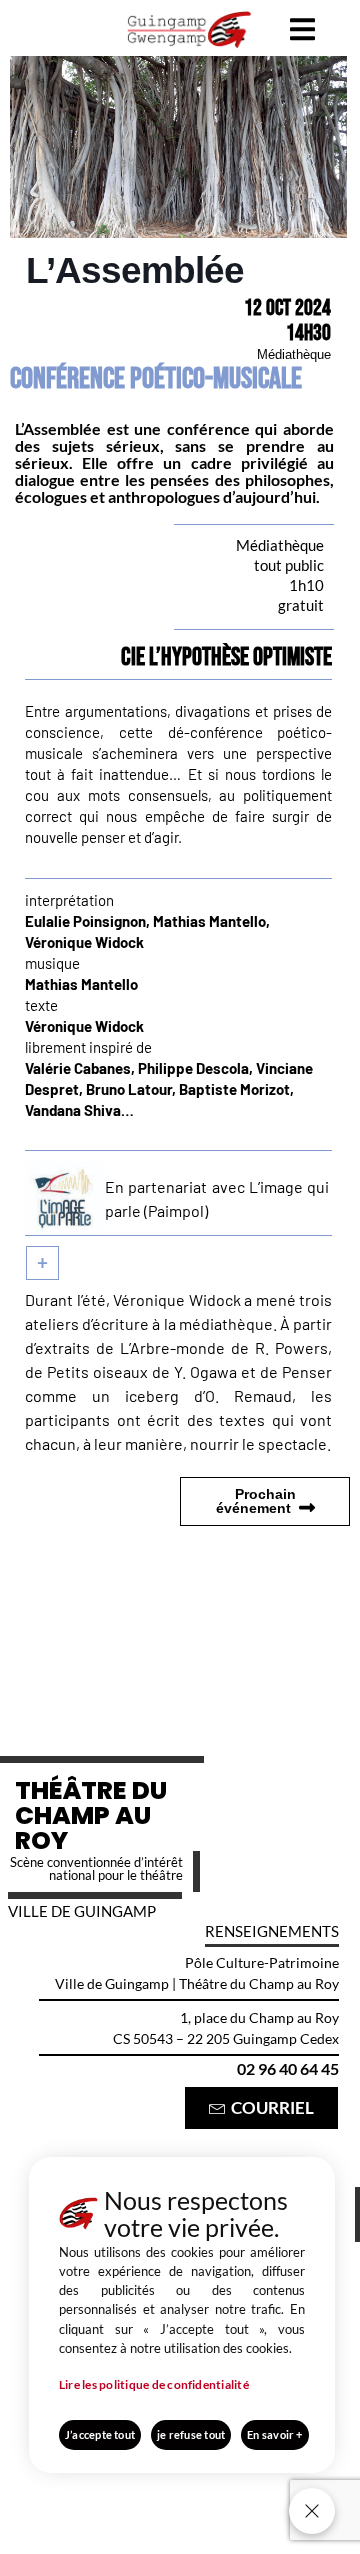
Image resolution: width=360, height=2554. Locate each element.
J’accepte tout (100, 2434)
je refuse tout (191, 2434)
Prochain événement (256, 1501)
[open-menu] (302, 32)
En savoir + (274, 2434)
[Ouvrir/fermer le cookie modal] (312, 2511)
